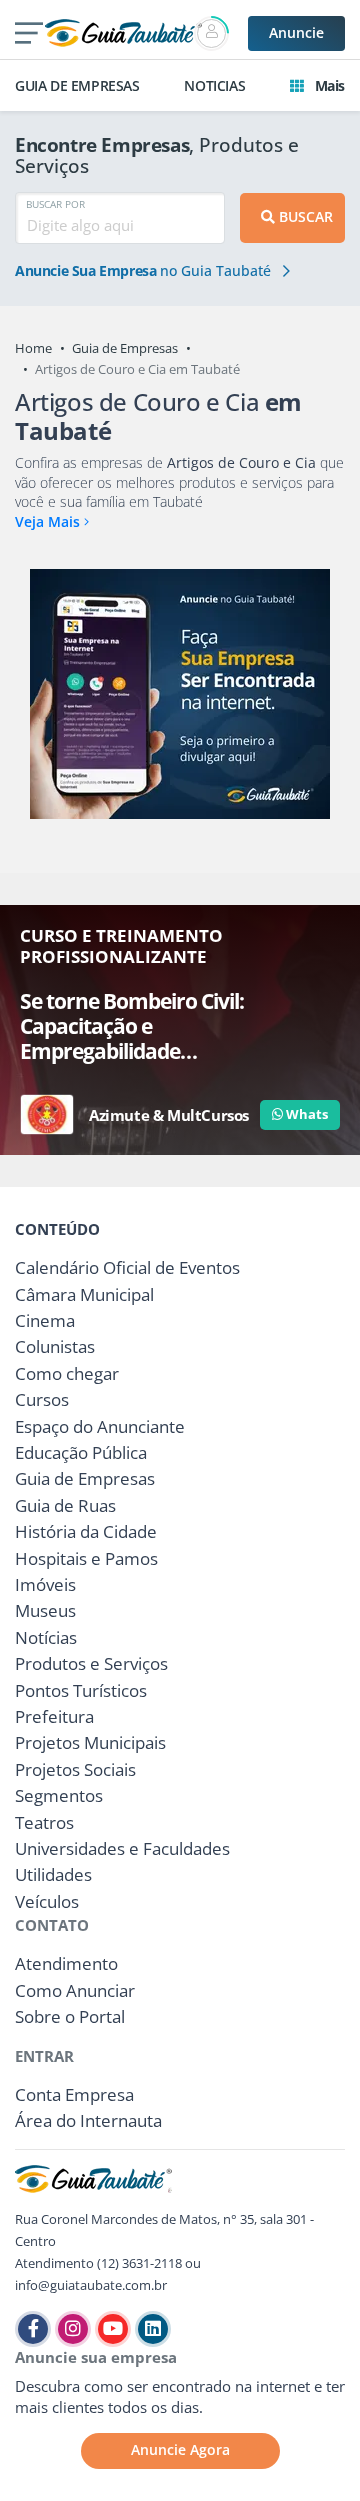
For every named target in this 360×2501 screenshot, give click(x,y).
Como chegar (67, 1373)
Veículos (47, 1901)
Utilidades (53, 1874)
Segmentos (59, 1795)
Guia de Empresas (125, 348)
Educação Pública (81, 1452)
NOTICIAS (214, 85)
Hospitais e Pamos (86, 1558)
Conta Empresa (74, 2094)
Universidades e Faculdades (122, 1848)
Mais (328, 85)
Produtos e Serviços (91, 1663)
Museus (45, 1610)
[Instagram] (73, 2329)
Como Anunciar (75, 1990)
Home (33, 348)
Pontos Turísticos (81, 1690)
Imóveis (45, 1584)
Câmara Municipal (84, 1294)
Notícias (46, 1637)
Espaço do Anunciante (100, 1426)
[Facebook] (33, 2329)
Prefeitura (54, 1716)
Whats (305, 1114)
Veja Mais (49, 521)
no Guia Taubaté (145, 271)
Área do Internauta (88, 2120)
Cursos (42, 1399)
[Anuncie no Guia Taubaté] (180, 694)
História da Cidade (86, 1531)
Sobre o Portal (70, 2016)
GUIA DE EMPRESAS (77, 85)
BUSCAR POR (55, 204)
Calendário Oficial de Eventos (127, 1267)
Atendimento (66, 1963)
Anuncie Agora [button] (180, 2449)
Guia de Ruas (65, 1505)
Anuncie (296, 32)
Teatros (44, 1822)
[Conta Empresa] (213, 33)
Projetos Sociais (75, 1769)
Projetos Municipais (90, 1742)
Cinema (45, 1320)
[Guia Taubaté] (123, 31)
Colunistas (55, 1346)
